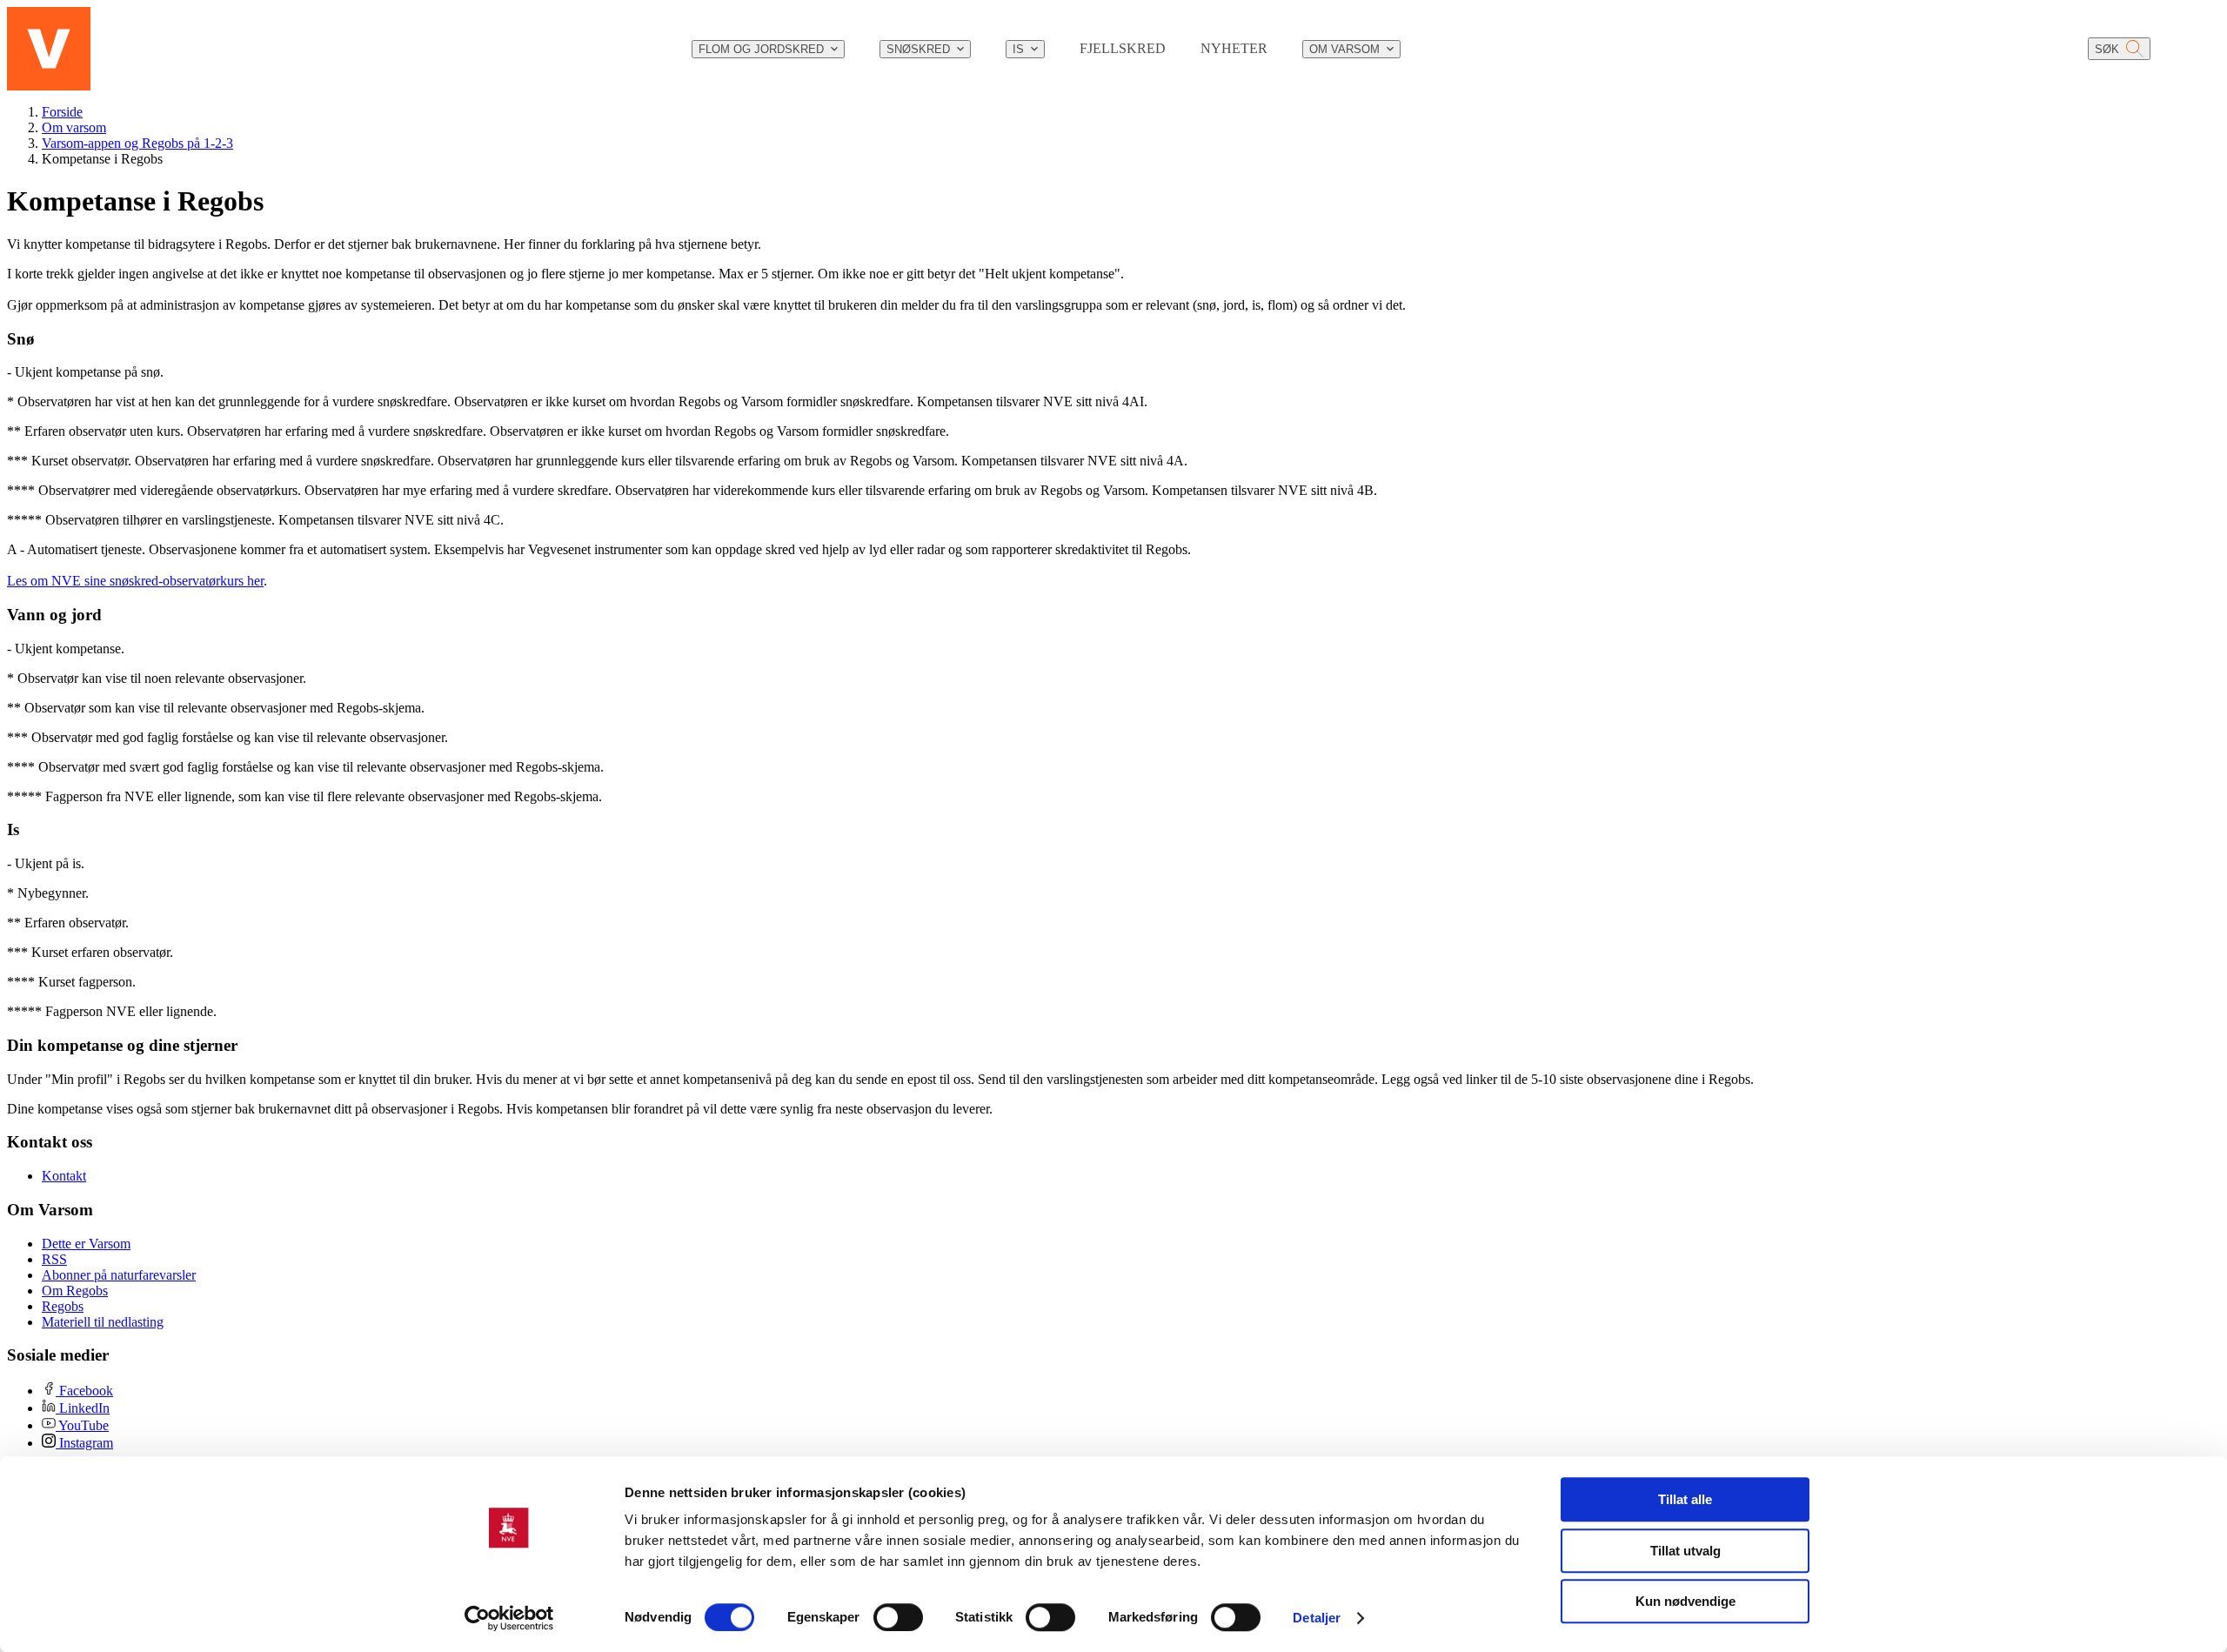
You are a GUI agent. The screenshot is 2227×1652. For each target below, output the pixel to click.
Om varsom (74, 127)
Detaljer (1317, 1618)
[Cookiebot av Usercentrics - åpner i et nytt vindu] (509, 1618)
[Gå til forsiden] (49, 49)
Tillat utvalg (1685, 1551)
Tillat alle (1685, 1499)
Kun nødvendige (1685, 1601)
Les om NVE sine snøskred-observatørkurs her (135, 581)
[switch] (898, 1617)
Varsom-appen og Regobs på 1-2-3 (137, 143)
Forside (62, 112)
